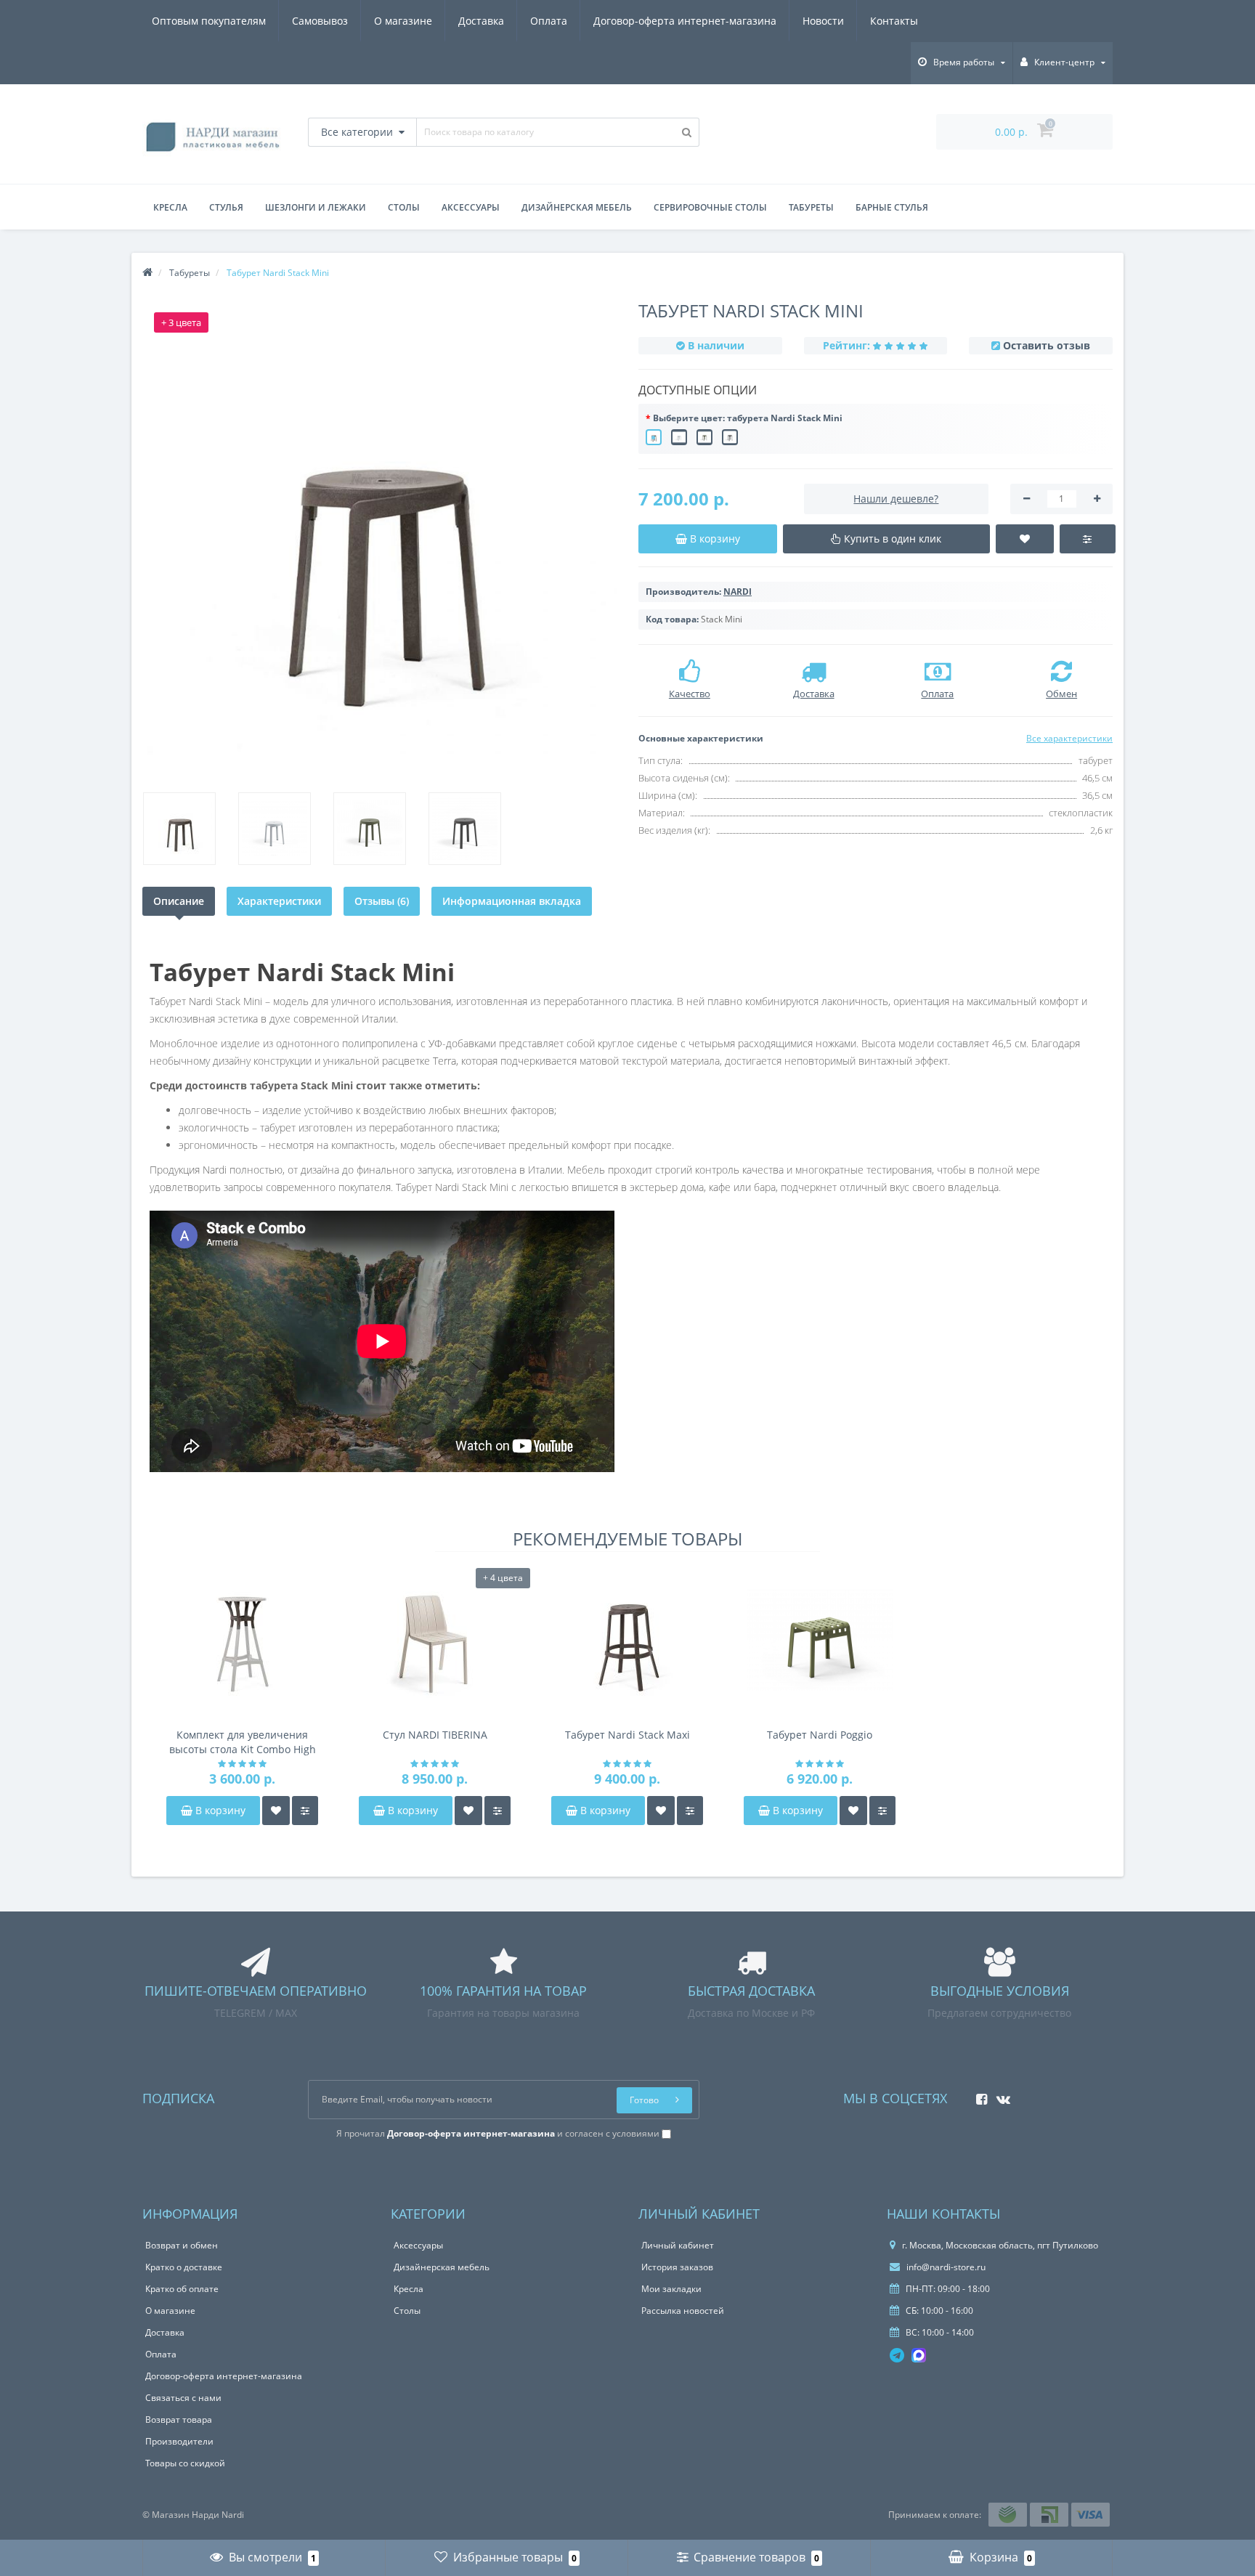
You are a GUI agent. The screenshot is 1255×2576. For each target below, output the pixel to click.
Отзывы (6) (382, 901)
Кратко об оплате (182, 2289)
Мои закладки (671, 2289)
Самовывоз (320, 21)
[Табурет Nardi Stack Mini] (379, 541)
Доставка (481, 21)
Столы (404, 207)
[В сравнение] (305, 1811)
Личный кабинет (678, 2245)
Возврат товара (179, 2419)
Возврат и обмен (182, 2245)
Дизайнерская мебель (577, 207)
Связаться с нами (183, 2398)
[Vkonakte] (1000, 2095)
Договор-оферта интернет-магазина (685, 21)
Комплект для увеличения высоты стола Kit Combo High (243, 1742)
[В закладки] (276, 1811)
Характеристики (279, 901)
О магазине (403, 21)
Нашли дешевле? (896, 499)
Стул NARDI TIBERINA (435, 1735)
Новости (823, 21)
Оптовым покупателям (209, 21)
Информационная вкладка (512, 901)
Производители (179, 2441)
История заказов (677, 2267)
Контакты (894, 21)
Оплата (549, 21)
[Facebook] (978, 2095)
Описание (179, 901)
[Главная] (147, 273)
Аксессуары (471, 207)
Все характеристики (1069, 738)
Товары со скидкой (185, 2463)
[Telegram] (897, 2355)
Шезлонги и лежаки (316, 207)
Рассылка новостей (683, 2311)
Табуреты (811, 207)
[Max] (919, 2355)
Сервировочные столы (710, 207)
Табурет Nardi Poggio (820, 1735)
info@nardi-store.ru (945, 2267)
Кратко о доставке (184, 2267)
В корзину (219, 1810)
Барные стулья (892, 207)
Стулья (226, 207)
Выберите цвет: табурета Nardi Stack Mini (748, 418)
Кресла (170, 207)
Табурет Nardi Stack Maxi (627, 1735)
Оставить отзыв (1047, 345)
